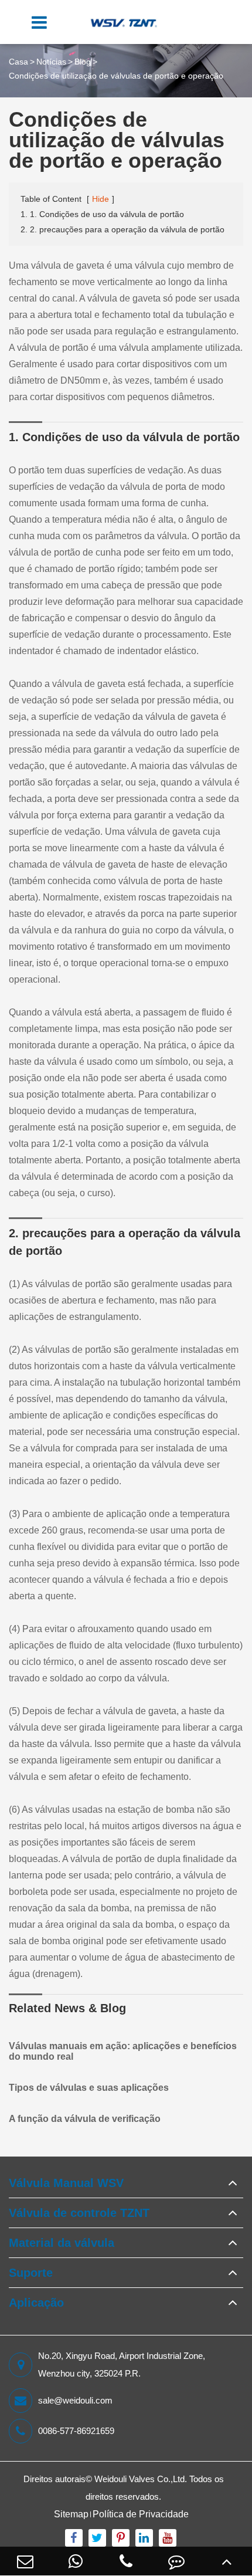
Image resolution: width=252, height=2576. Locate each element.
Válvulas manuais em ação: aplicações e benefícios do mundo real (123, 2051)
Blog (83, 62)
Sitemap (71, 2514)
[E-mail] (25, 2561)
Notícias (51, 62)
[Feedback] (176, 2561)
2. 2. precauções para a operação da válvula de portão (122, 229)
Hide (101, 199)
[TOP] (227, 2561)
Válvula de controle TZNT (79, 2213)
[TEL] (126, 2561)
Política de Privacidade (141, 2514)
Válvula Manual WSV (66, 2183)
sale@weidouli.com (75, 2400)
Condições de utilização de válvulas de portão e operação (116, 76)
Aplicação (36, 2303)
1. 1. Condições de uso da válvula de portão (102, 214)
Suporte (31, 2273)
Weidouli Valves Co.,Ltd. (141, 2479)
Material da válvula (62, 2243)
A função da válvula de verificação (85, 2119)
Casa (18, 62)
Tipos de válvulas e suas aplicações (89, 2088)
